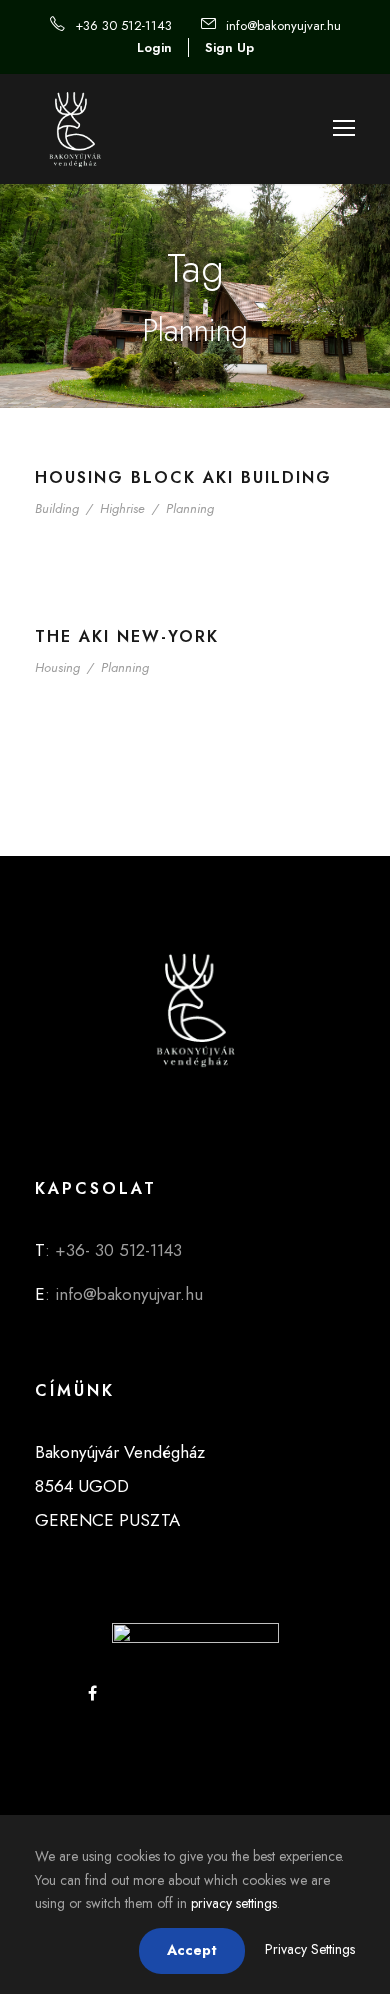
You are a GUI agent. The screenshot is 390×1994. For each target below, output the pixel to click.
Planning (190, 508)
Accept (192, 1950)
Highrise (122, 508)
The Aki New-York (127, 636)
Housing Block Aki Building (183, 477)
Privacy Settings (310, 1949)
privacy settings (234, 1903)
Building (57, 508)
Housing (57, 667)
